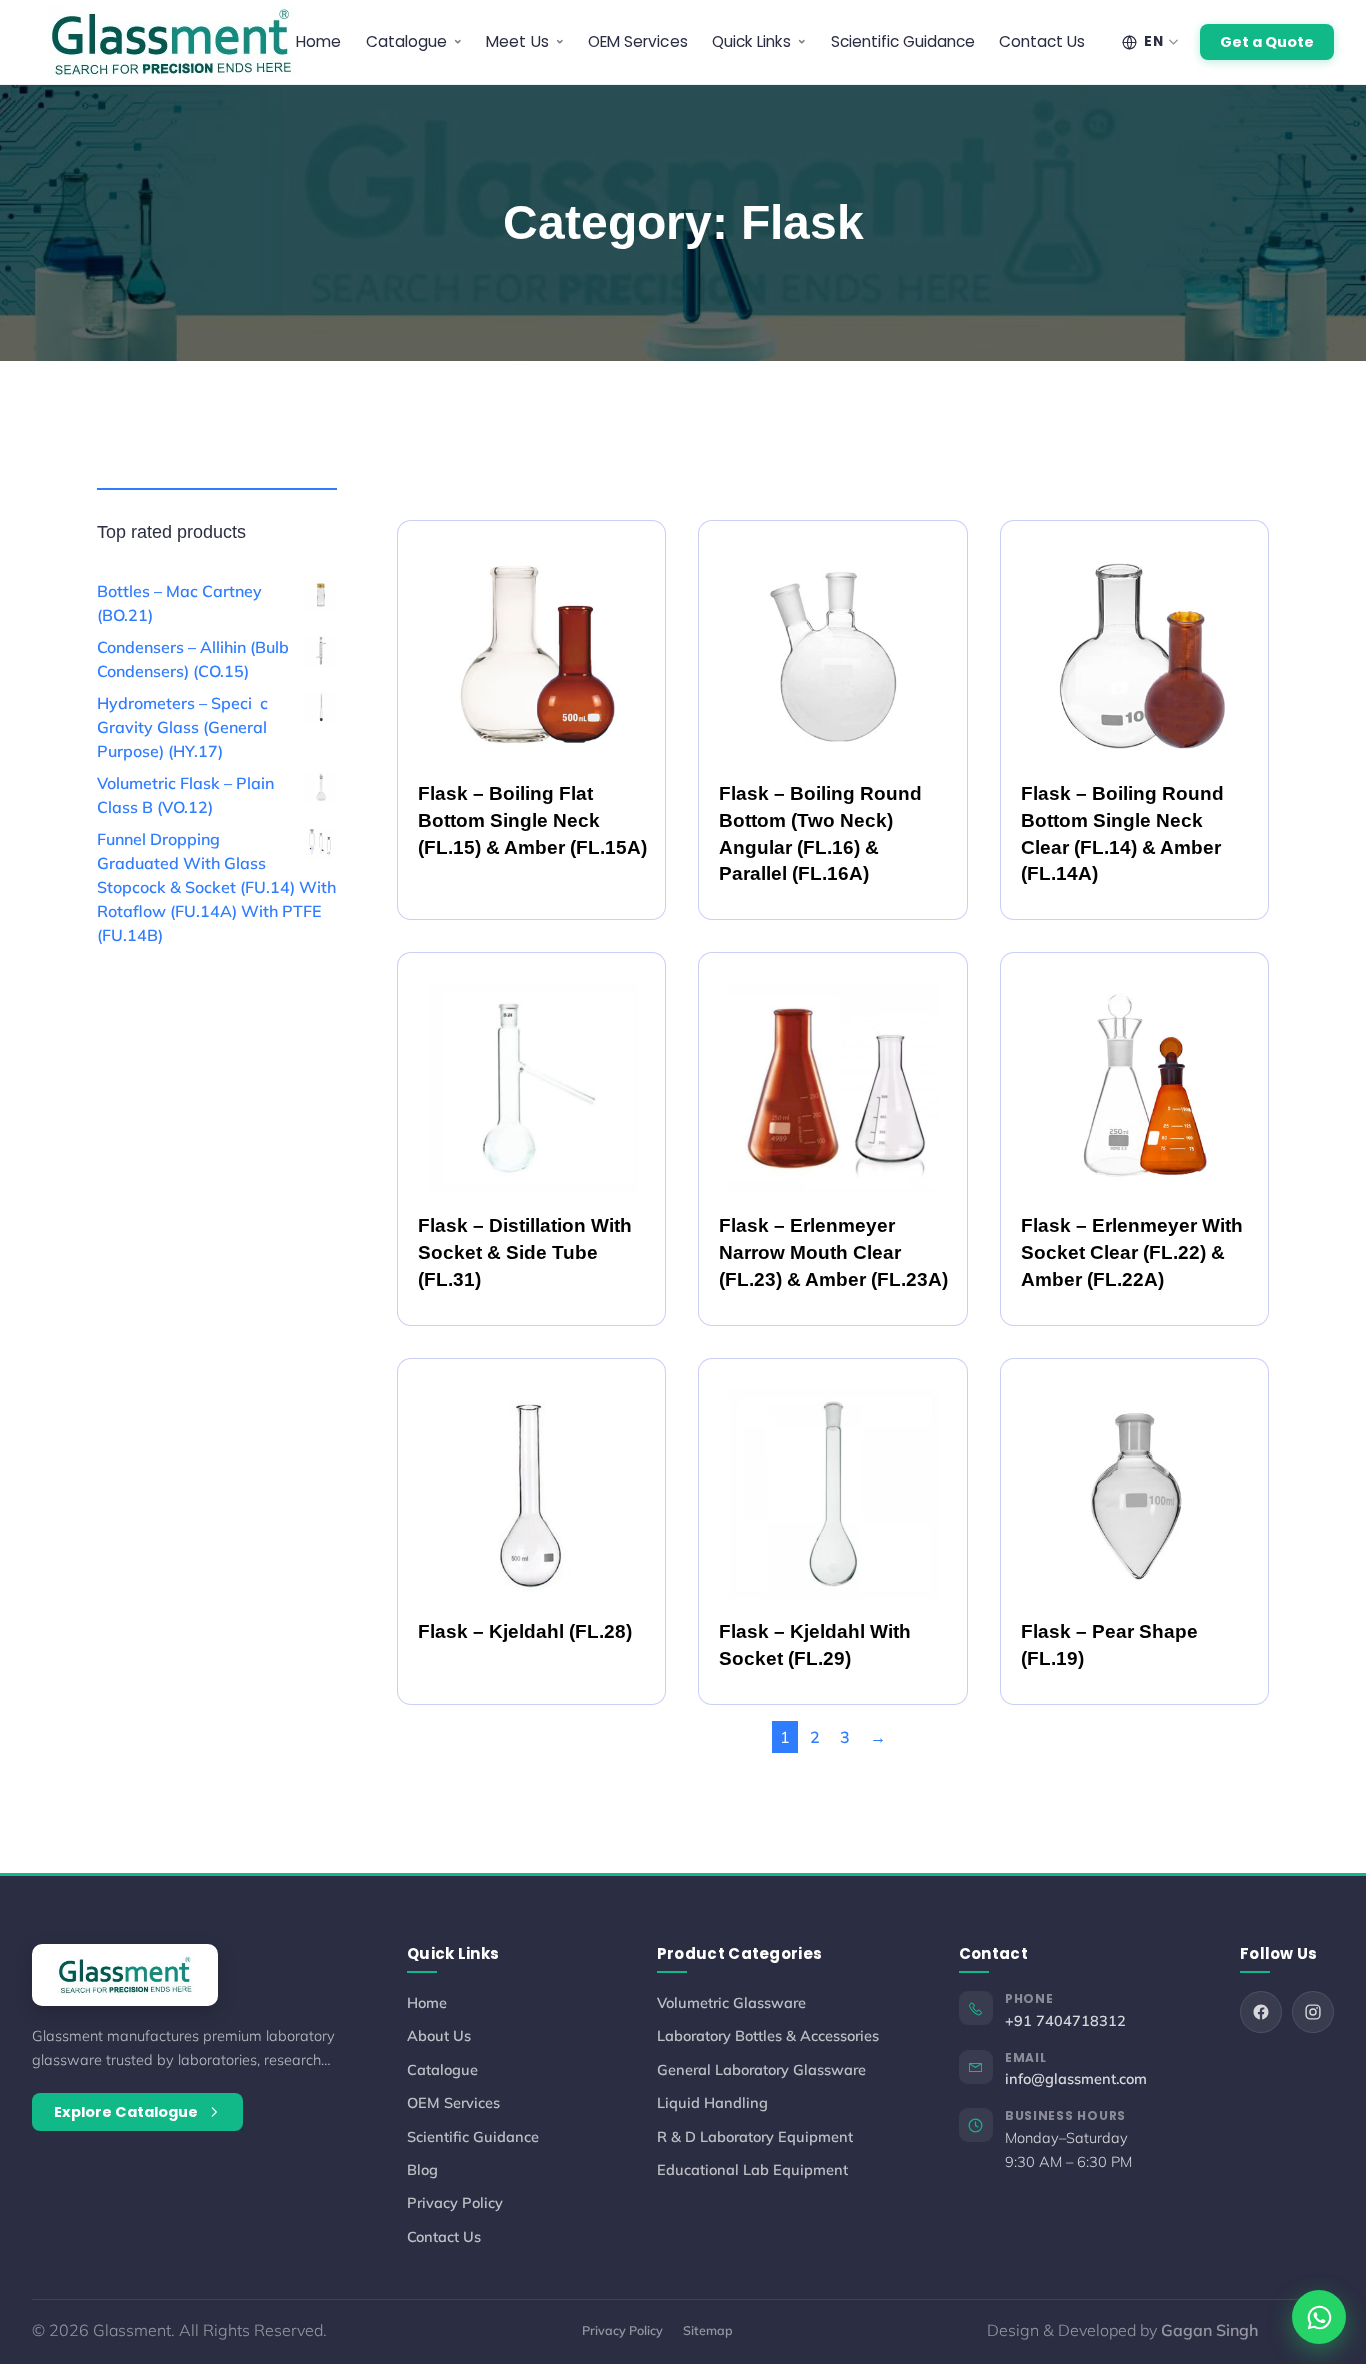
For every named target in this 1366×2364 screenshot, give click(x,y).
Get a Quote (1267, 42)
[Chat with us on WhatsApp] (1319, 2317)
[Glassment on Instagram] (1313, 2012)
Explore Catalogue (126, 2112)
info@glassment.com (1076, 2078)
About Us (439, 2035)
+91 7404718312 (1065, 2020)
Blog (422, 2169)
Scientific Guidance (903, 41)
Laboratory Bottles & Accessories (768, 2035)
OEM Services (637, 41)
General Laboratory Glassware (761, 2069)
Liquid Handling (712, 2102)
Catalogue (442, 2069)
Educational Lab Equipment (752, 2169)
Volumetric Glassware (731, 2002)
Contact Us (1042, 41)
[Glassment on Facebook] (1261, 2012)
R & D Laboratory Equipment (755, 2136)
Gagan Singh (1209, 2330)
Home (318, 41)
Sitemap (708, 2330)
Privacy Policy (455, 2202)
